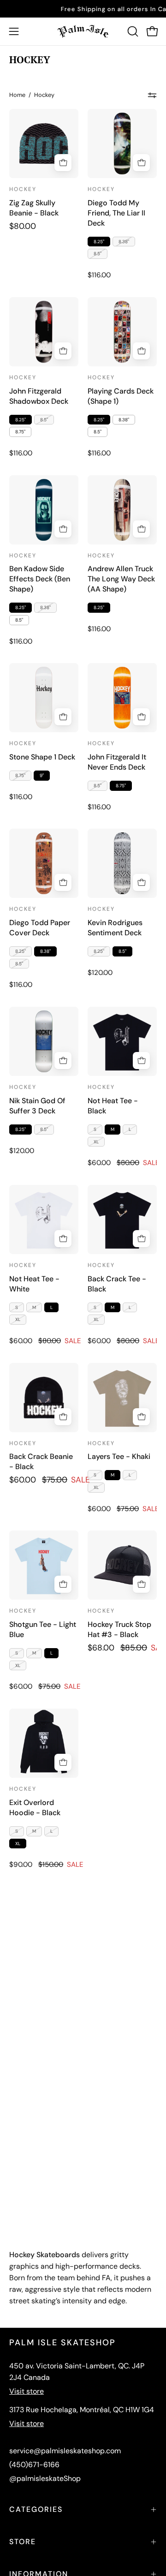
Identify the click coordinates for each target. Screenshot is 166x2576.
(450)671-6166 (34, 2465)
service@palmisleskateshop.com (65, 2451)
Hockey (23, 189)
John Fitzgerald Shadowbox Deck (39, 396)
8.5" (98, 254)
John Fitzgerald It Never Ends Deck (117, 762)
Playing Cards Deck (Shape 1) (121, 396)
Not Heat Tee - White (34, 1284)
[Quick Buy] (141, 163)
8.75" (20, 432)
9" (42, 775)
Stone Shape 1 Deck (42, 757)
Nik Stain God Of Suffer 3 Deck (37, 1106)
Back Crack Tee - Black (117, 1284)
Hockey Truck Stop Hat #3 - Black (119, 1629)
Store (23, 2542)
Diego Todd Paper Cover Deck (40, 928)
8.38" (124, 242)
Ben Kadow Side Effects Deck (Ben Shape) (40, 579)
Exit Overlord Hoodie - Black (35, 1808)
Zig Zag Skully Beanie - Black (34, 208)
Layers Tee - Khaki (119, 1456)
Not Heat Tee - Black (113, 1106)
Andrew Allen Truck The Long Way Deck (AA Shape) (121, 579)
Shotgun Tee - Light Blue (43, 1629)
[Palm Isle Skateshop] (83, 31)
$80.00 (23, 227)
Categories (36, 2509)
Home (17, 95)
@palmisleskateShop (45, 2478)
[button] (132, 31)
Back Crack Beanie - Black (41, 1461)
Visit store (27, 2391)
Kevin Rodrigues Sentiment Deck (115, 928)
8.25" (99, 242)
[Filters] (152, 95)
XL (96, 1142)
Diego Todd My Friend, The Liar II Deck (116, 213)
